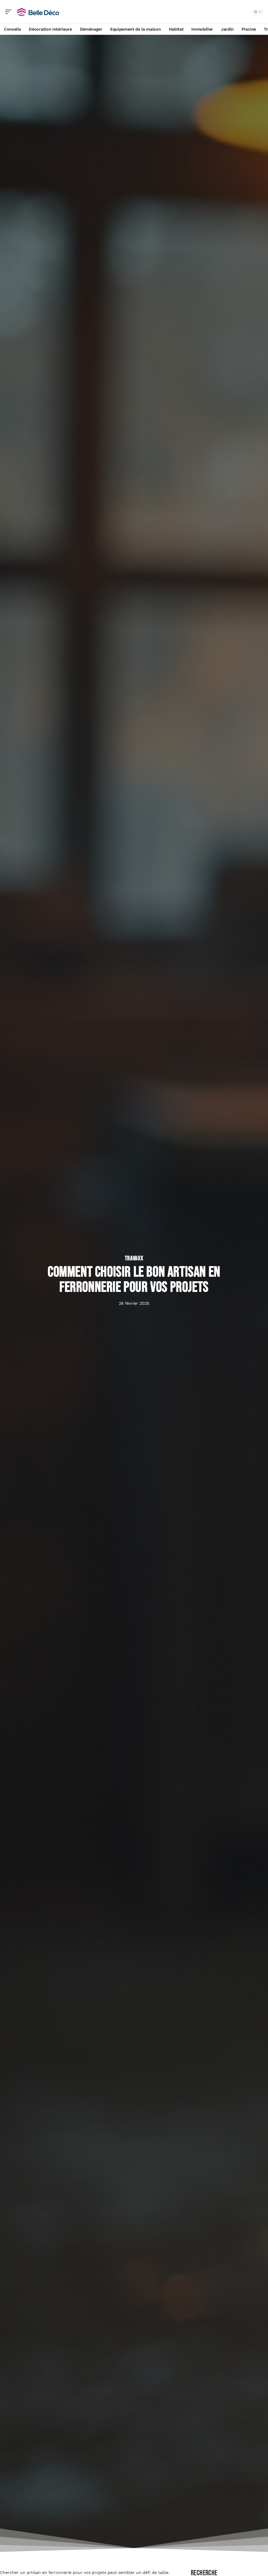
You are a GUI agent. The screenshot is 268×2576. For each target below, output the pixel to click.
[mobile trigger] (10, 12)
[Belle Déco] (38, 12)
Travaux (134, 1258)
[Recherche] (244, 12)
